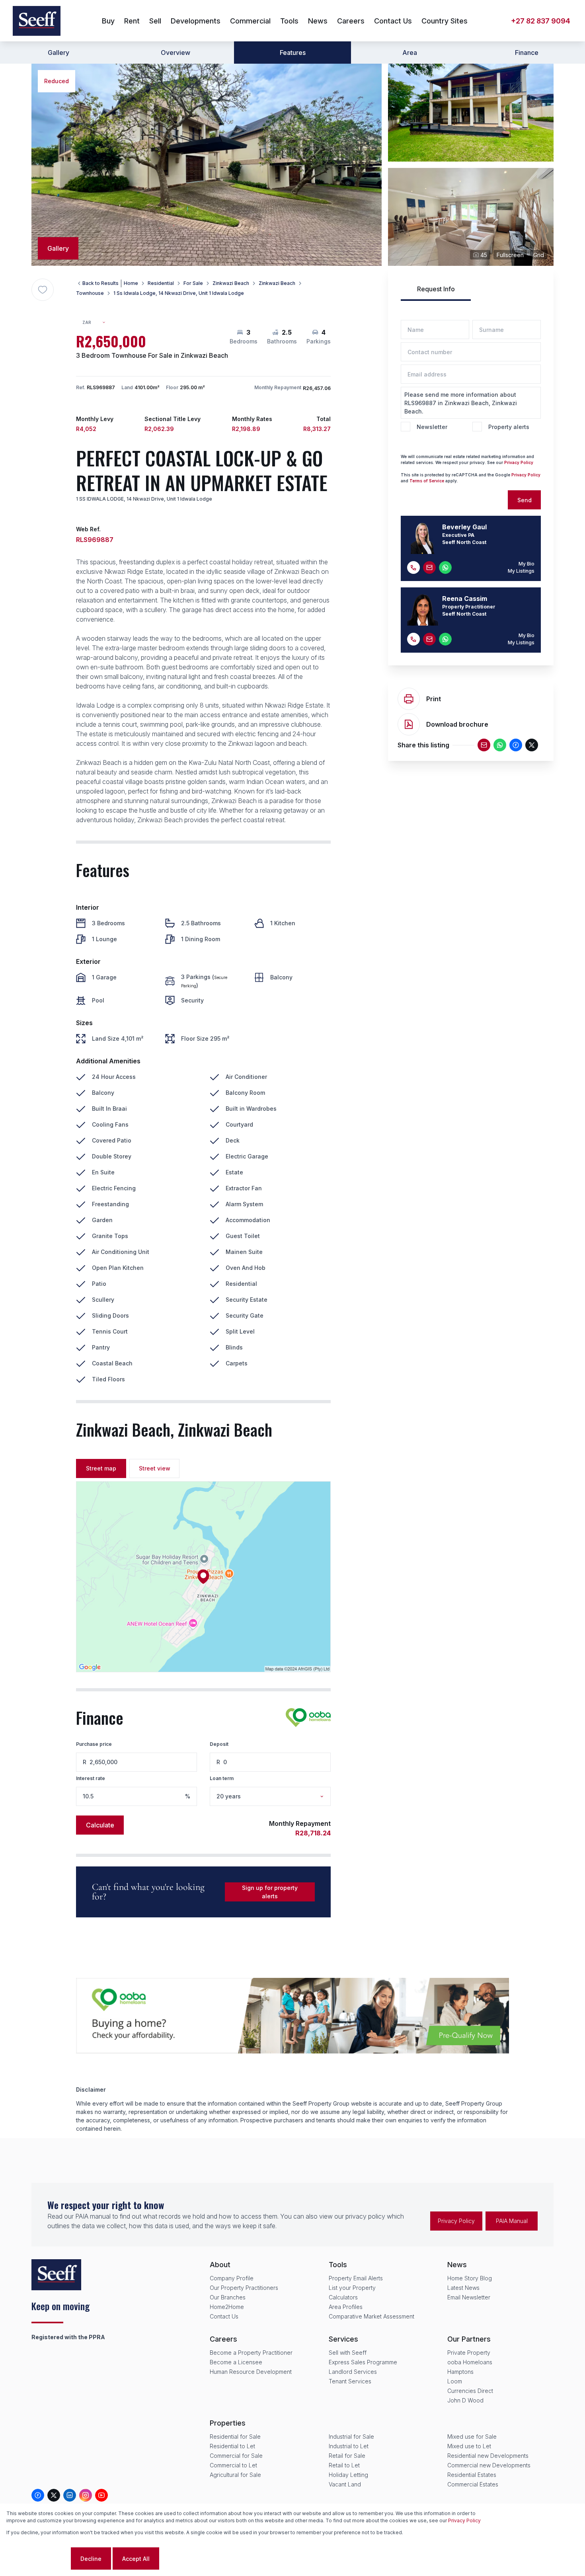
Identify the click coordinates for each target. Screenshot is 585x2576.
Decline (91, 2559)
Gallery (58, 53)
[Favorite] (43, 290)
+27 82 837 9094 (541, 21)
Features (293, 53)
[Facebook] (516, 745)
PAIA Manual (512, 2221)
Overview (175, 53)
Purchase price (94, 1744)
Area (410, 53)
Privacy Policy (519, 462)
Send (525, 500)
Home (131, 283)
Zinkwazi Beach (231, 283)
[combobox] (97, 323)
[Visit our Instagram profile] (86, 2495)
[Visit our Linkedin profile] (70, 2495)
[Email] (484, 745)
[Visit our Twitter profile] (54, 2495)
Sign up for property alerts (270, 1892)
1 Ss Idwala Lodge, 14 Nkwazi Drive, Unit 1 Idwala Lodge (179, 293)
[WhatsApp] (500, 745)
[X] (532, 745)
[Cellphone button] (413, 567)
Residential (161, 283)
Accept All (136, 2559)
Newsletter (432, 427)
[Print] (409, 699)
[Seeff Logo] (37, 21)
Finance (527, 53)
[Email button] (429, 567)
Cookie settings (38, 2559)
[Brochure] (409, 724)
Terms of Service (427, 481)
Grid (539, 255)
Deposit (219, 1744)
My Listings (521, 571)
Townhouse (90, 293)
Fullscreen (510, 255)
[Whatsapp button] (445, 567)
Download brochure (457, 724)
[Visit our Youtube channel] (101, 2495)
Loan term (222, 1778)
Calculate (100, 1825)
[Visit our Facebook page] (38, 2495)
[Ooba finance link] (308, 1718)
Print (434, 699)
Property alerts (509, 427)
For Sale (193, 283)
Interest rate (91, 1778)
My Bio (526, 564)
